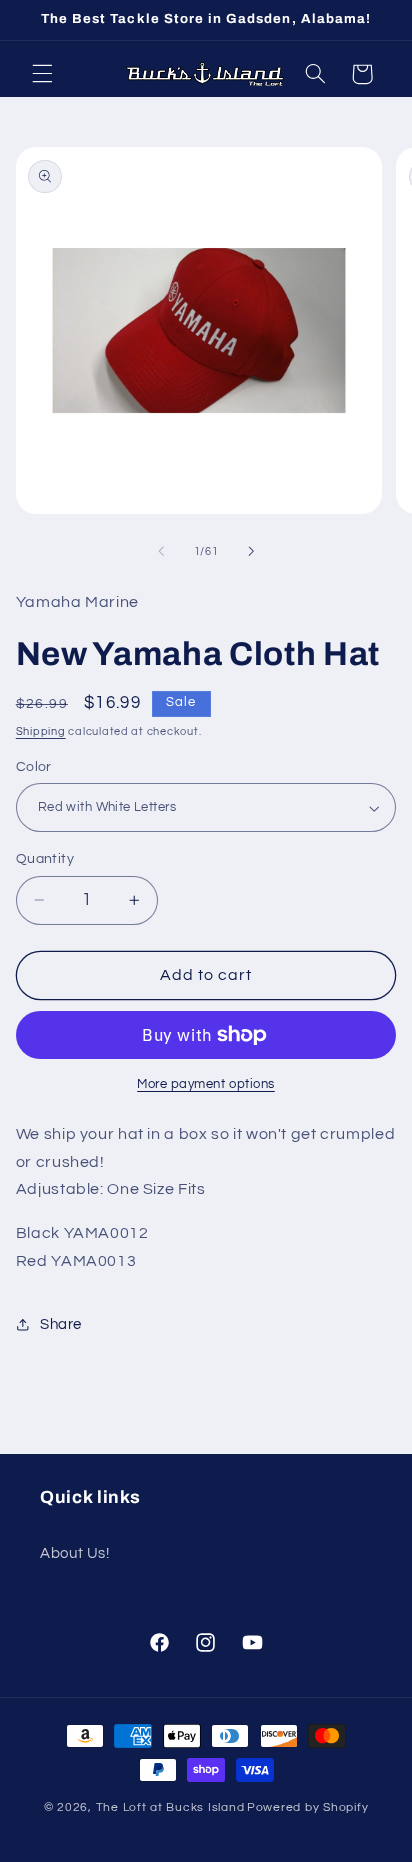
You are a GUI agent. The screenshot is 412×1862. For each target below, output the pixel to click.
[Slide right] (251, 552)
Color (34, 767)
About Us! (75, 1553)
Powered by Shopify (307, 1807)
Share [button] (61, 1324)
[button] (42, 74)
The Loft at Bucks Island (170, 1807)
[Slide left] (161, 552)
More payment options (206, 1084)
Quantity (45, 859)
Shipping (41, 731)
